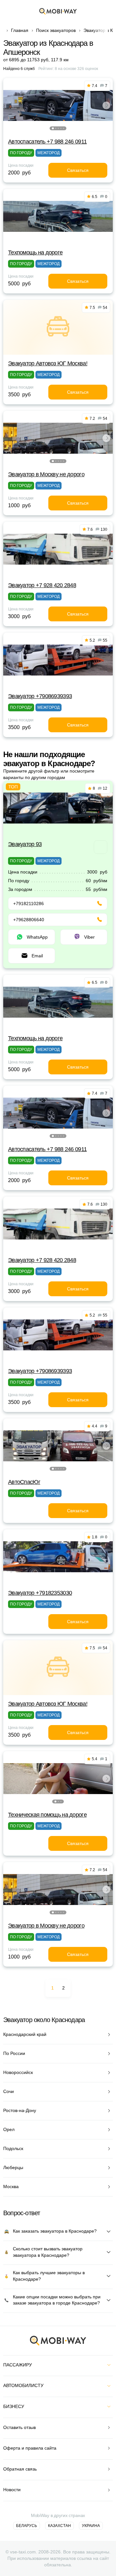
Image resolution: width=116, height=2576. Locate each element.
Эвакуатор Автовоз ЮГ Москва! (48, 363)
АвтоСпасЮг (24, 1482)
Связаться (78, 170)
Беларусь (27, 2526)
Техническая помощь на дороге (47, 1815)
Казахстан (59, 2526)
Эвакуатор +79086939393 (40, 696)
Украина (91, 2526)
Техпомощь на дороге (35, 252)
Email (37, 956)
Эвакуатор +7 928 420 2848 (42, 585)
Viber (89, 937)
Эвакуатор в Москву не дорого (46, 474)
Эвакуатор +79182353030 (40, 1593)
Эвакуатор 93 (25, 844)
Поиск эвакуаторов (56, 30)
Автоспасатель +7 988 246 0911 (47, 142)
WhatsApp (37, 937)
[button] (53, 128)
